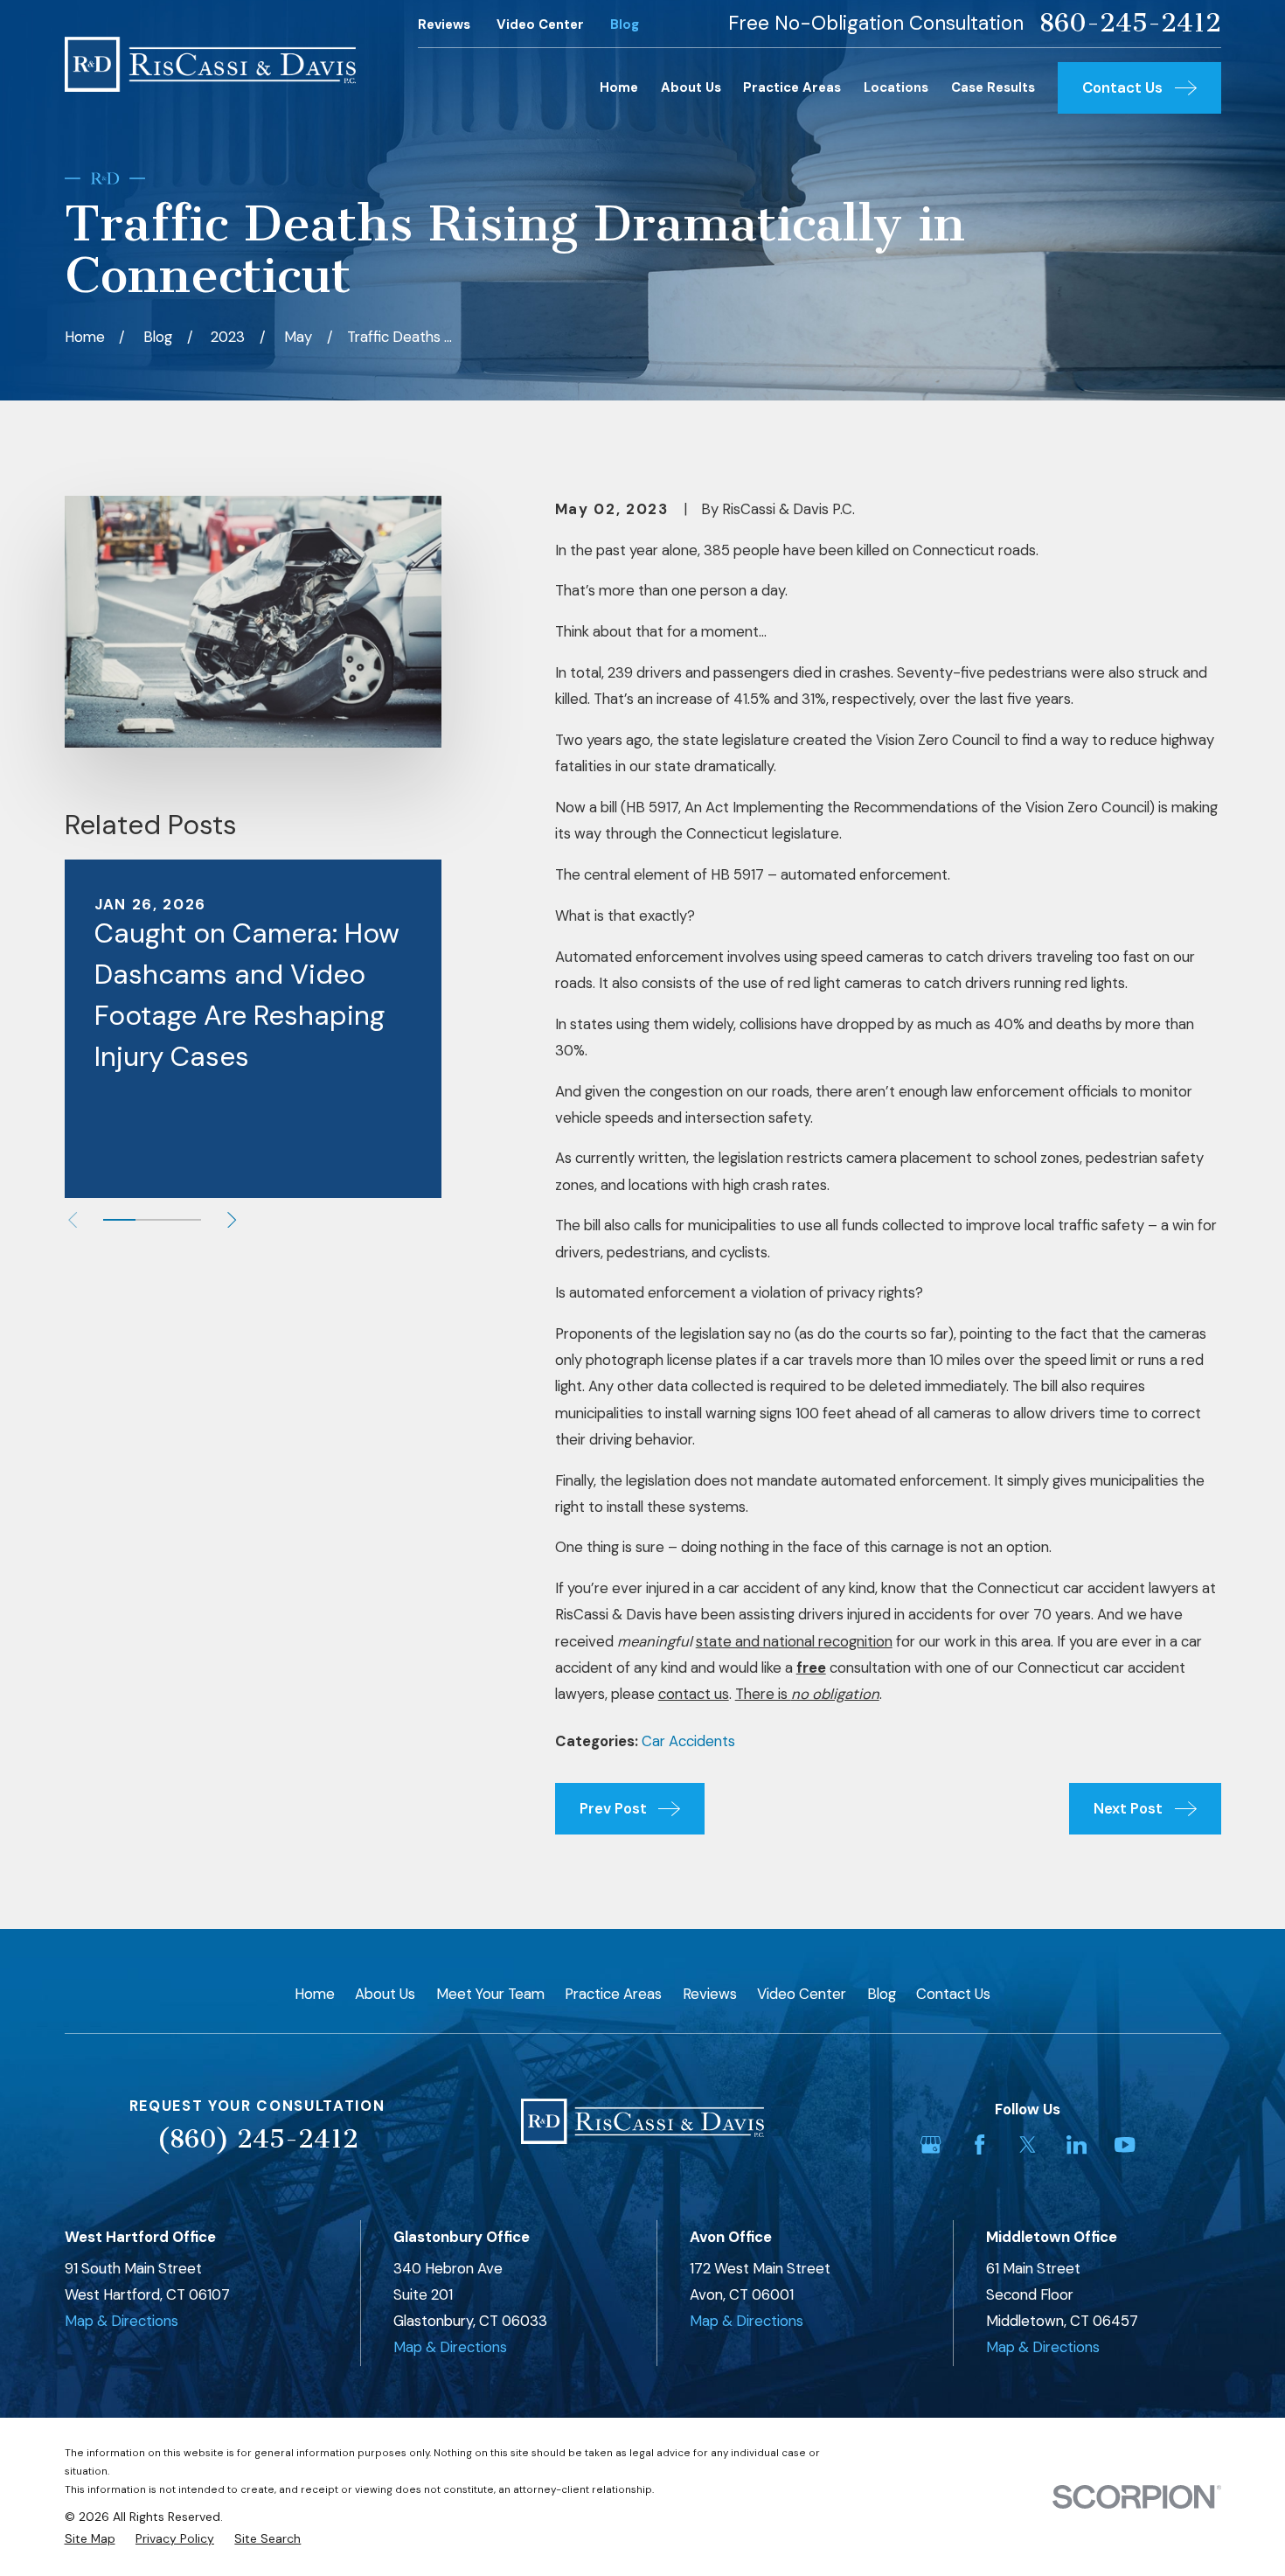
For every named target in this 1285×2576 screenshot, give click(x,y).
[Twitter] (1028, 2144)
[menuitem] (90, 2539)
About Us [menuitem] (691, 87)
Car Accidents (688, 1741)
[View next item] (232, 1220)
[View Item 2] (152, 1220)
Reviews (444, 24)
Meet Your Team (490, 1994)
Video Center (540, 24)
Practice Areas (613, 1994)
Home (315, 1994)
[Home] (211, 64)
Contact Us (953, 1994)
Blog (625, 24)
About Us (385, 1994)
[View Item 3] (184, 1220)
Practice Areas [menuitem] (792, 87)
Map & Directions (122, 2321)
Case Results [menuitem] (993, 87)
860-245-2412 (1130, 23)
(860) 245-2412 (257, 2139)
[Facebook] (979, 2144)
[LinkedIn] (1077, 2144)
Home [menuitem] (619, 87)
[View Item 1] (119, 1220)
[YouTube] (1125, 2144)
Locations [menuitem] (896, 87)
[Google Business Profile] (931, 2144)
